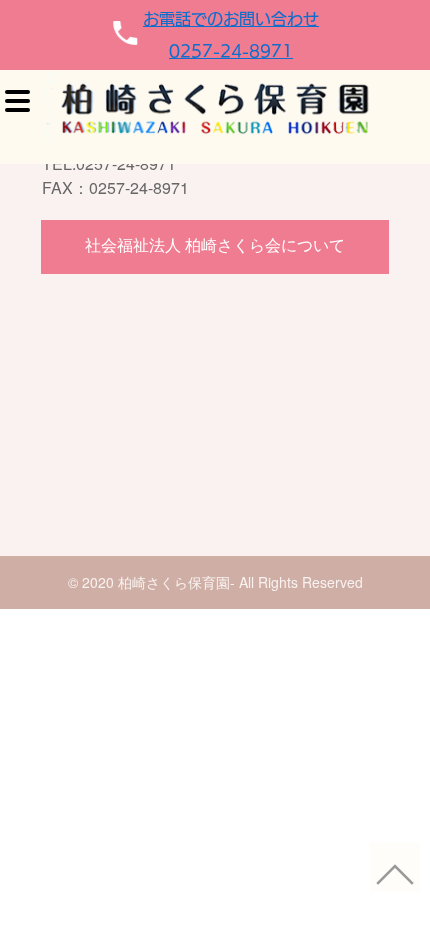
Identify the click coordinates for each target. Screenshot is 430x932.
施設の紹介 (370, 284)
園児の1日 (367, 384)
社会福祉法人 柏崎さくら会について (215, 244)
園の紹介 (363, 234)
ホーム (356, 184)
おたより (363, 484)
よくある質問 (377, 434)
